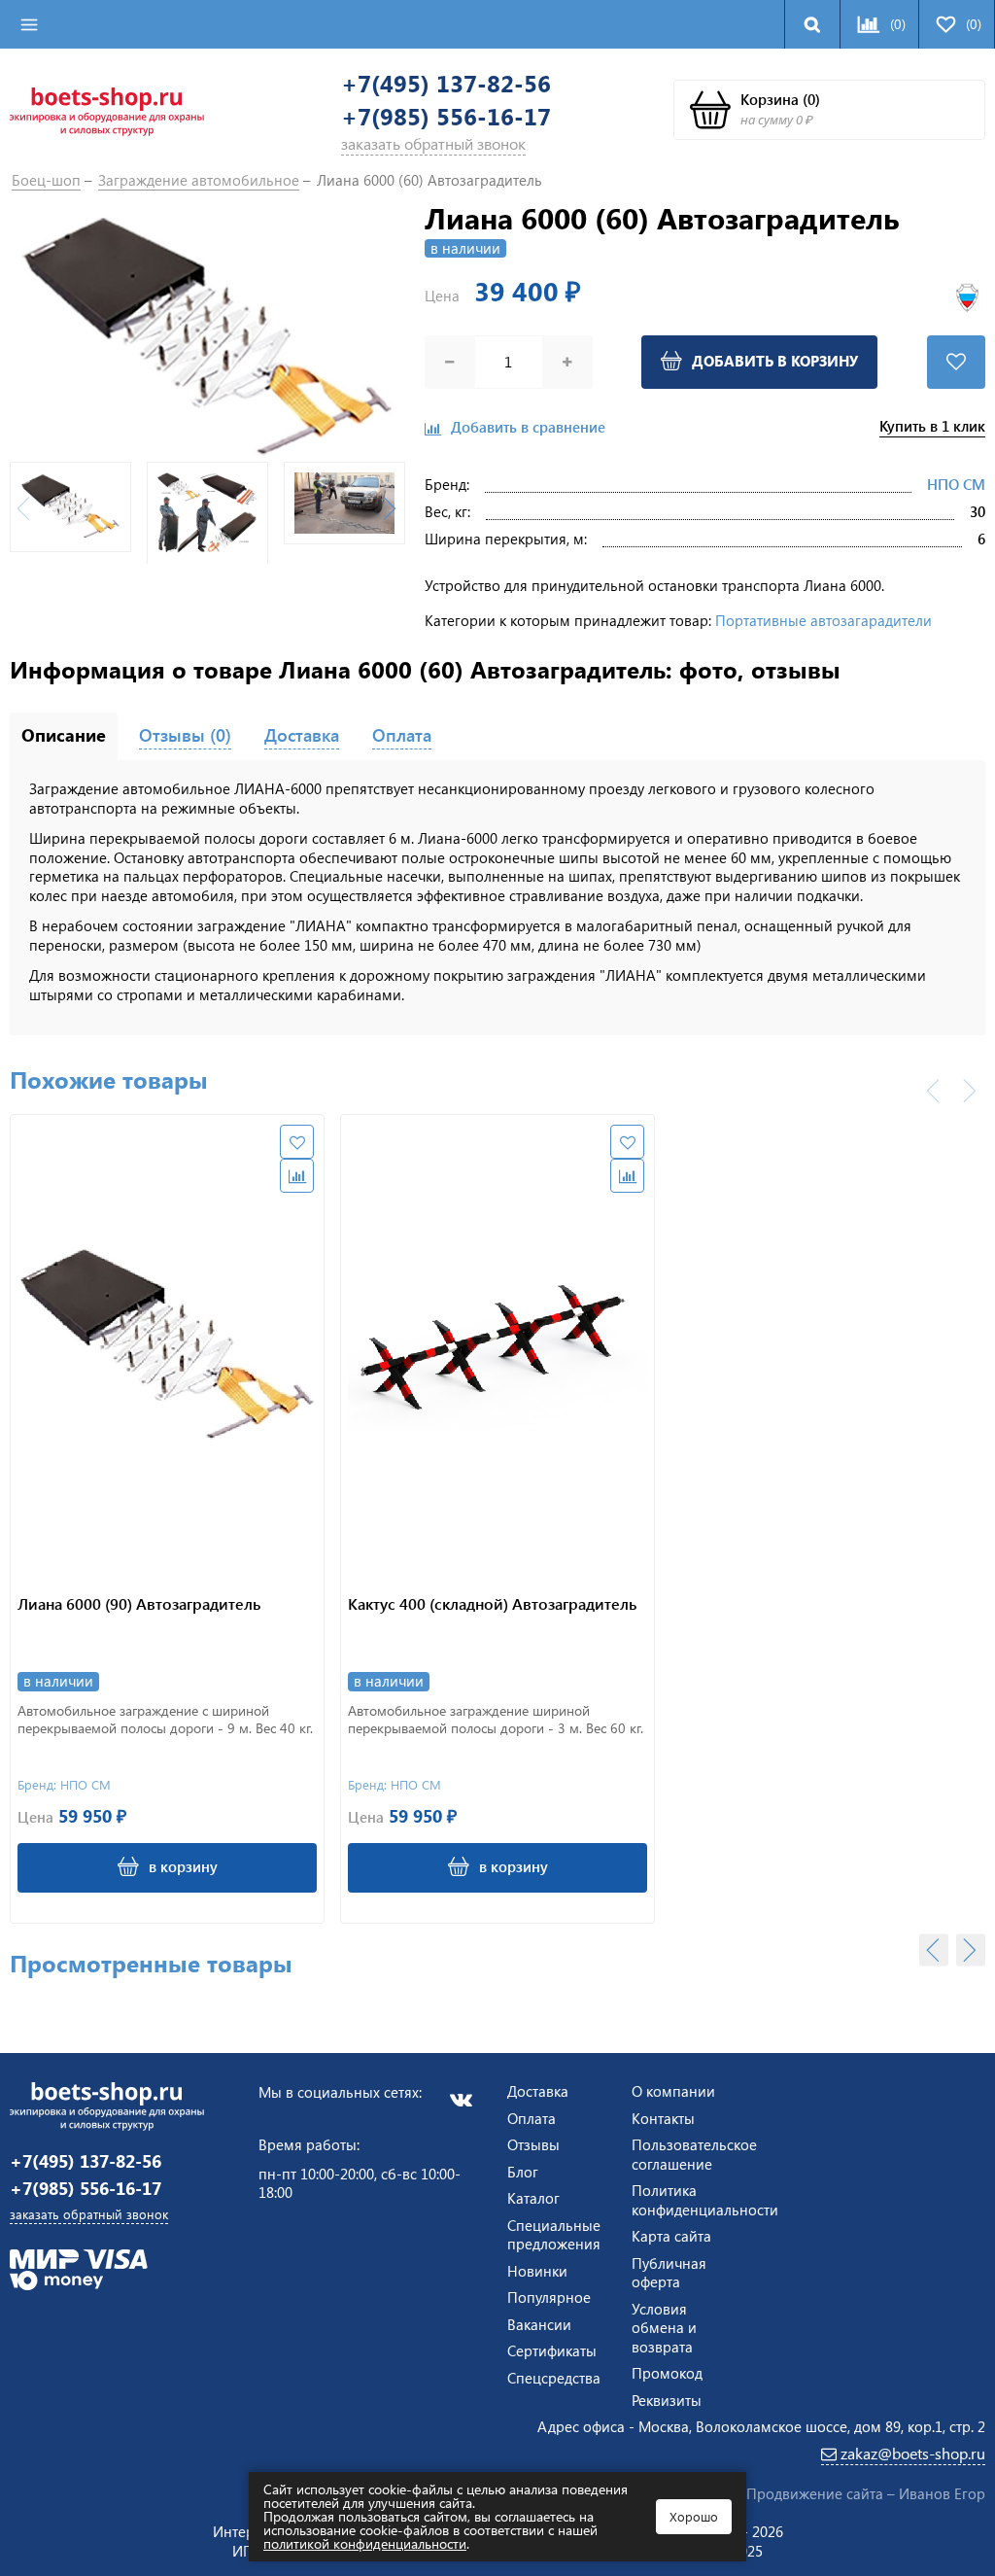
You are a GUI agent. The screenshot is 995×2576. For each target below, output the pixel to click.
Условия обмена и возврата (664, 2328)
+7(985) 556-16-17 (446, 116)
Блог (523, 2172)
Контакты (663, 2118)
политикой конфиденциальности (365, 2543)
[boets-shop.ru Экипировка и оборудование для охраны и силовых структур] (107, 110)
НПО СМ (956, 484)
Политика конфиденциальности (705, 2200)
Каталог (533, 2198)
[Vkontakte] (461, 2099)
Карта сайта (671, 2236)
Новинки (537, 2271)
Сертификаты (552, 2350)
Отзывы (533, 2144)
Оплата (532, 2118)
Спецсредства (554, 2378)
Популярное (549, 2297)
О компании (673, 2091)
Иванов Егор (942, 2493)
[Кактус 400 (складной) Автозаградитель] (497, 1346)
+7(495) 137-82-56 (446, 83)
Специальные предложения (554, 2235)
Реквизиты (667, 2400)
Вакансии (539, 2324)
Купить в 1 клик (932, 426)
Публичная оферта (669, 2273)
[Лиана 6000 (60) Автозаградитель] (207, 337)
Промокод (667, 2373)
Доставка (538, 2091)
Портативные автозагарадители (823, 620)
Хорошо (694, 2516)
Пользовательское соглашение (694, 2154)
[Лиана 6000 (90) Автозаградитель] (167, 1346)
